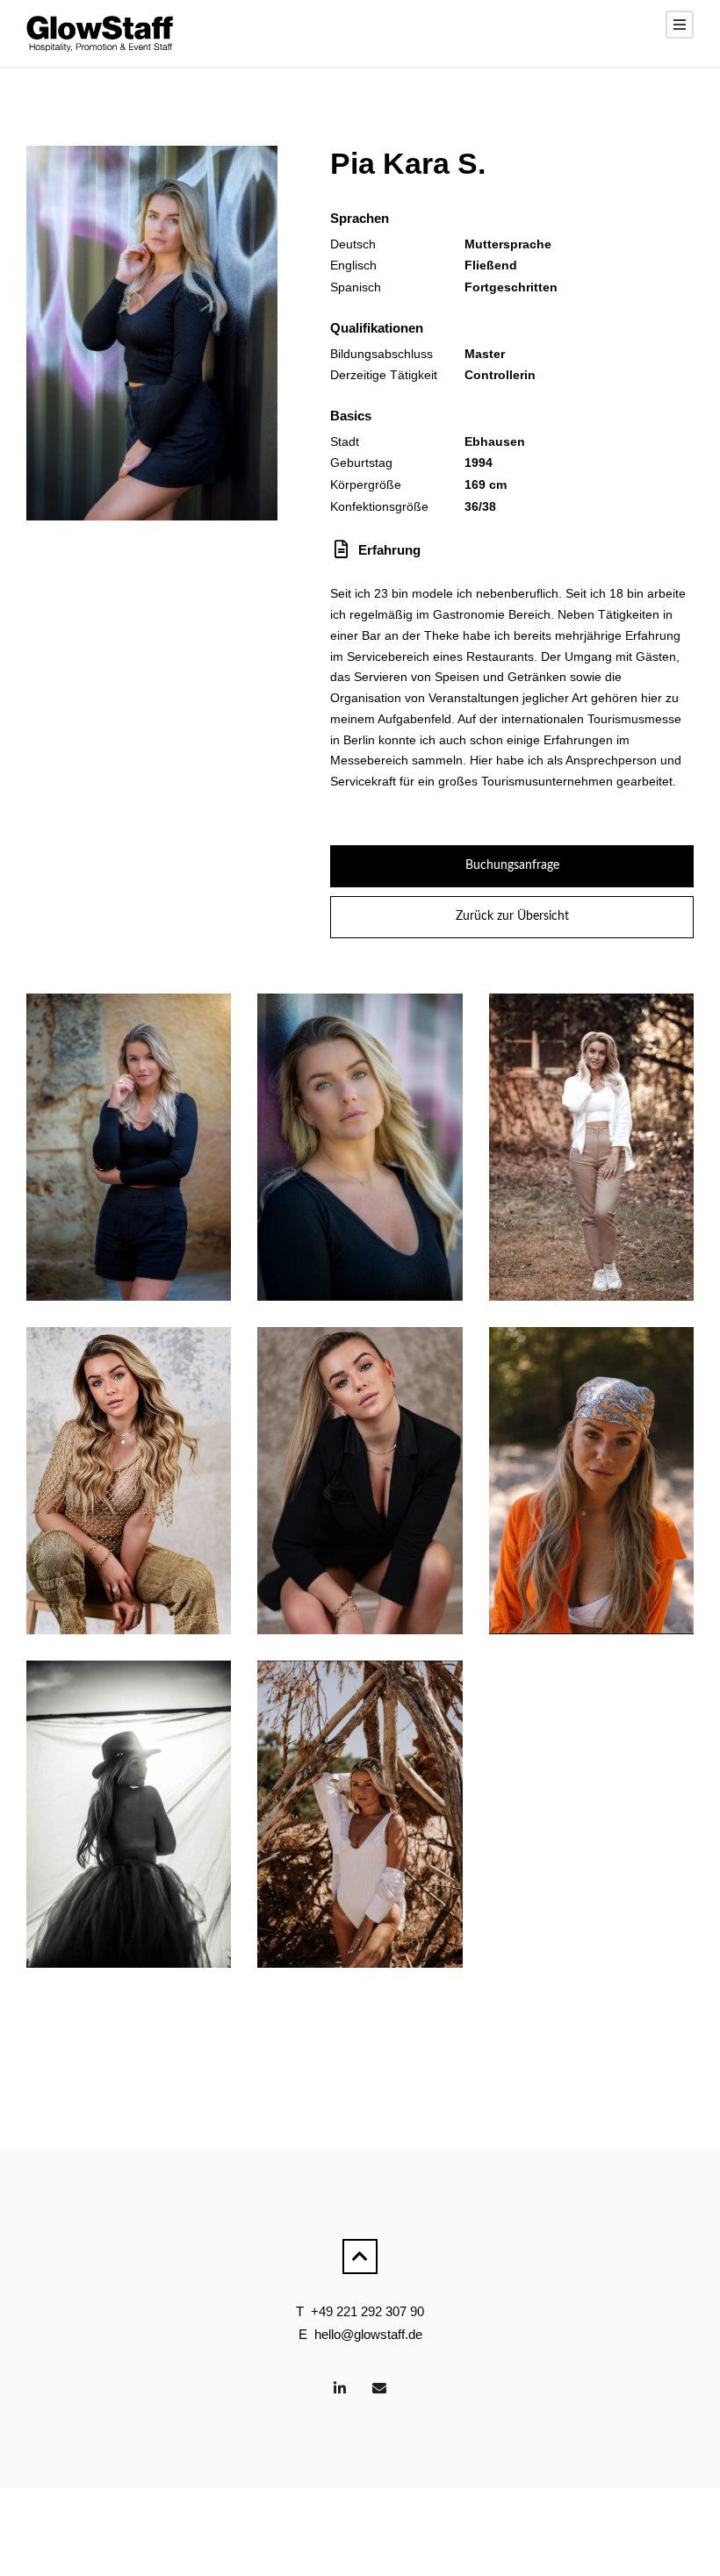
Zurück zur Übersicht (512, 916)
